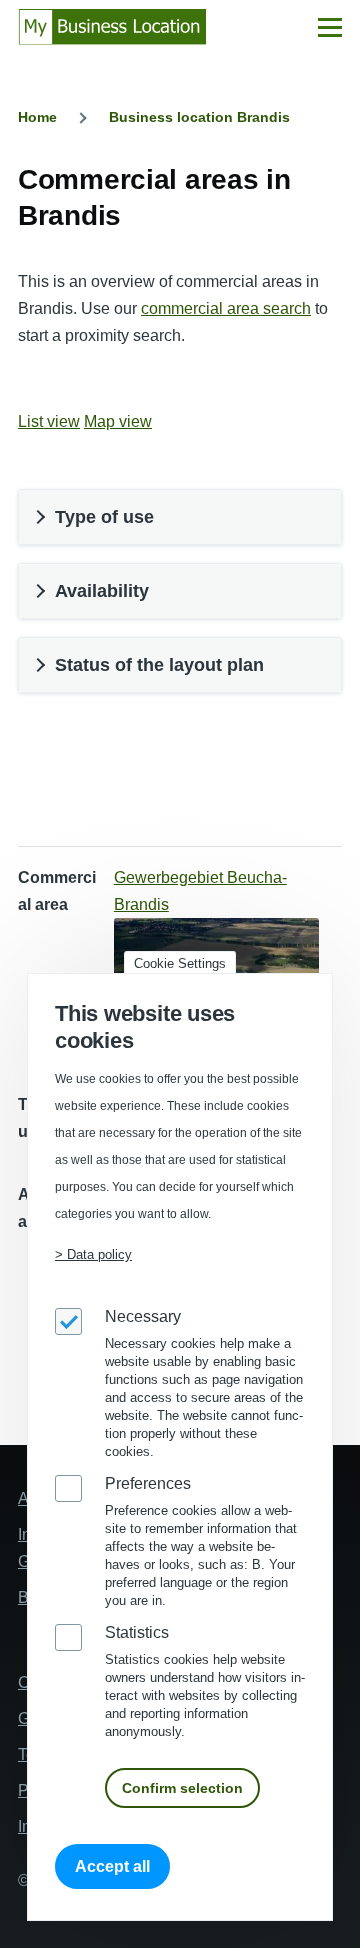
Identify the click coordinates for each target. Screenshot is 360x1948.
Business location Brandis (199, 117)
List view (49, 421)
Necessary (143, 1316)
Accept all (112, 1866)
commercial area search (226, 308)
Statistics (137, 1632)
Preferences (148, 1483)
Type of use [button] (104, 517)
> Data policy (93, 1254)
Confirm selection (182, 1788)
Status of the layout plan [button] (159, 665)
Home (37, 117)
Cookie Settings (180, 963)
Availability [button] (102, 591)
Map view (118, 421)
